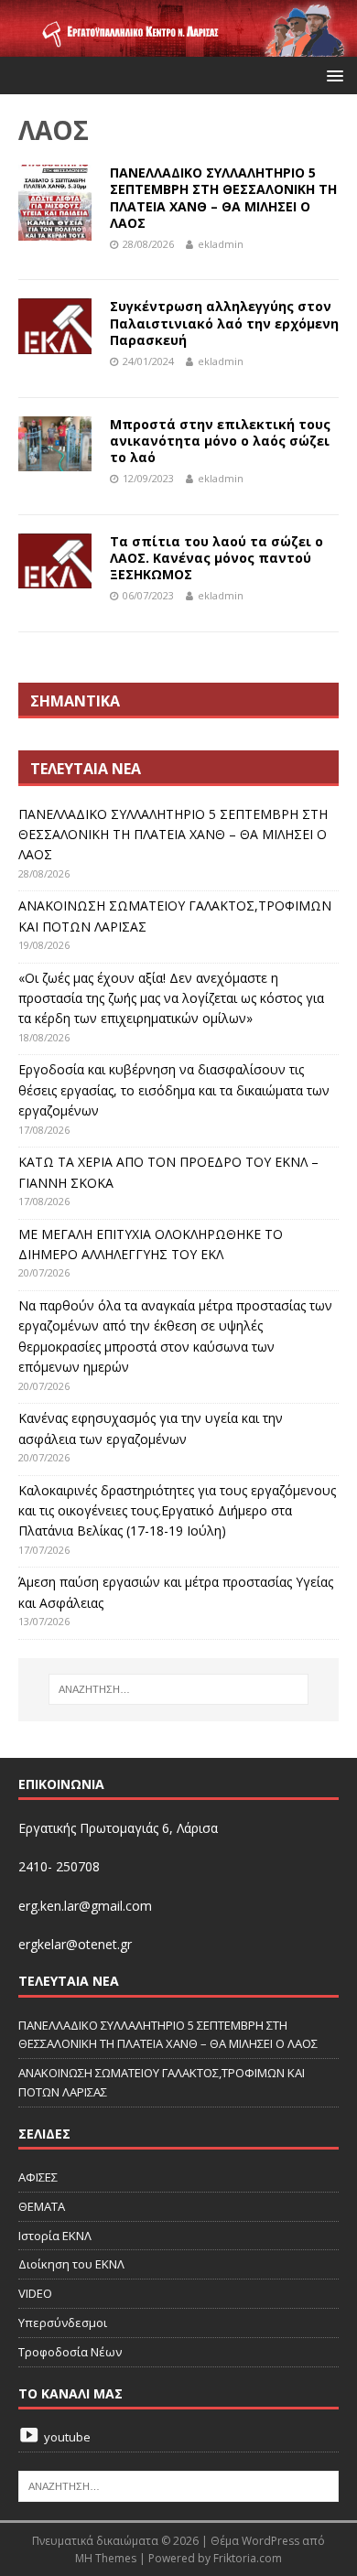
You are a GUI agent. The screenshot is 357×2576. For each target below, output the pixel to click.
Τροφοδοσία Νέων (70, 2352)
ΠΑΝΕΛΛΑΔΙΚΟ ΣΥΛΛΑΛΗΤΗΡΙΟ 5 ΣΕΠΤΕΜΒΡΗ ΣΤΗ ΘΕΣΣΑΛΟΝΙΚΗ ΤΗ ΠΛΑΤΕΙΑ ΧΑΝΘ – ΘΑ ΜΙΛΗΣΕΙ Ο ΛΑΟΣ (223, 198)
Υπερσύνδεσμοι (63, 2323)
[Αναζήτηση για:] (179, 1689)
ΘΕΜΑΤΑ (42, 2206)
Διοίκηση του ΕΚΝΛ (71, 2264)
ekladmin (221, 244)
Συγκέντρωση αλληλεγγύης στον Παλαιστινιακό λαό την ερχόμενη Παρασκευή (224, 323)
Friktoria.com (248, 2558)
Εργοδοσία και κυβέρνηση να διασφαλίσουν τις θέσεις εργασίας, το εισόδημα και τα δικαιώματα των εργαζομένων (174, 1090)
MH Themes (106, 2558)
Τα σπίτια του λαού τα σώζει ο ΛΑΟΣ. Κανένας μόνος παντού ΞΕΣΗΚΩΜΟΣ (216, 558)
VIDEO (35, 2293)
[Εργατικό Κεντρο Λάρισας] (178, 46)
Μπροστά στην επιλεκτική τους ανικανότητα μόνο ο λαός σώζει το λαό (220, 441)
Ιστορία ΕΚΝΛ (55, 2236)
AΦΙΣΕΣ (38, 2177)
